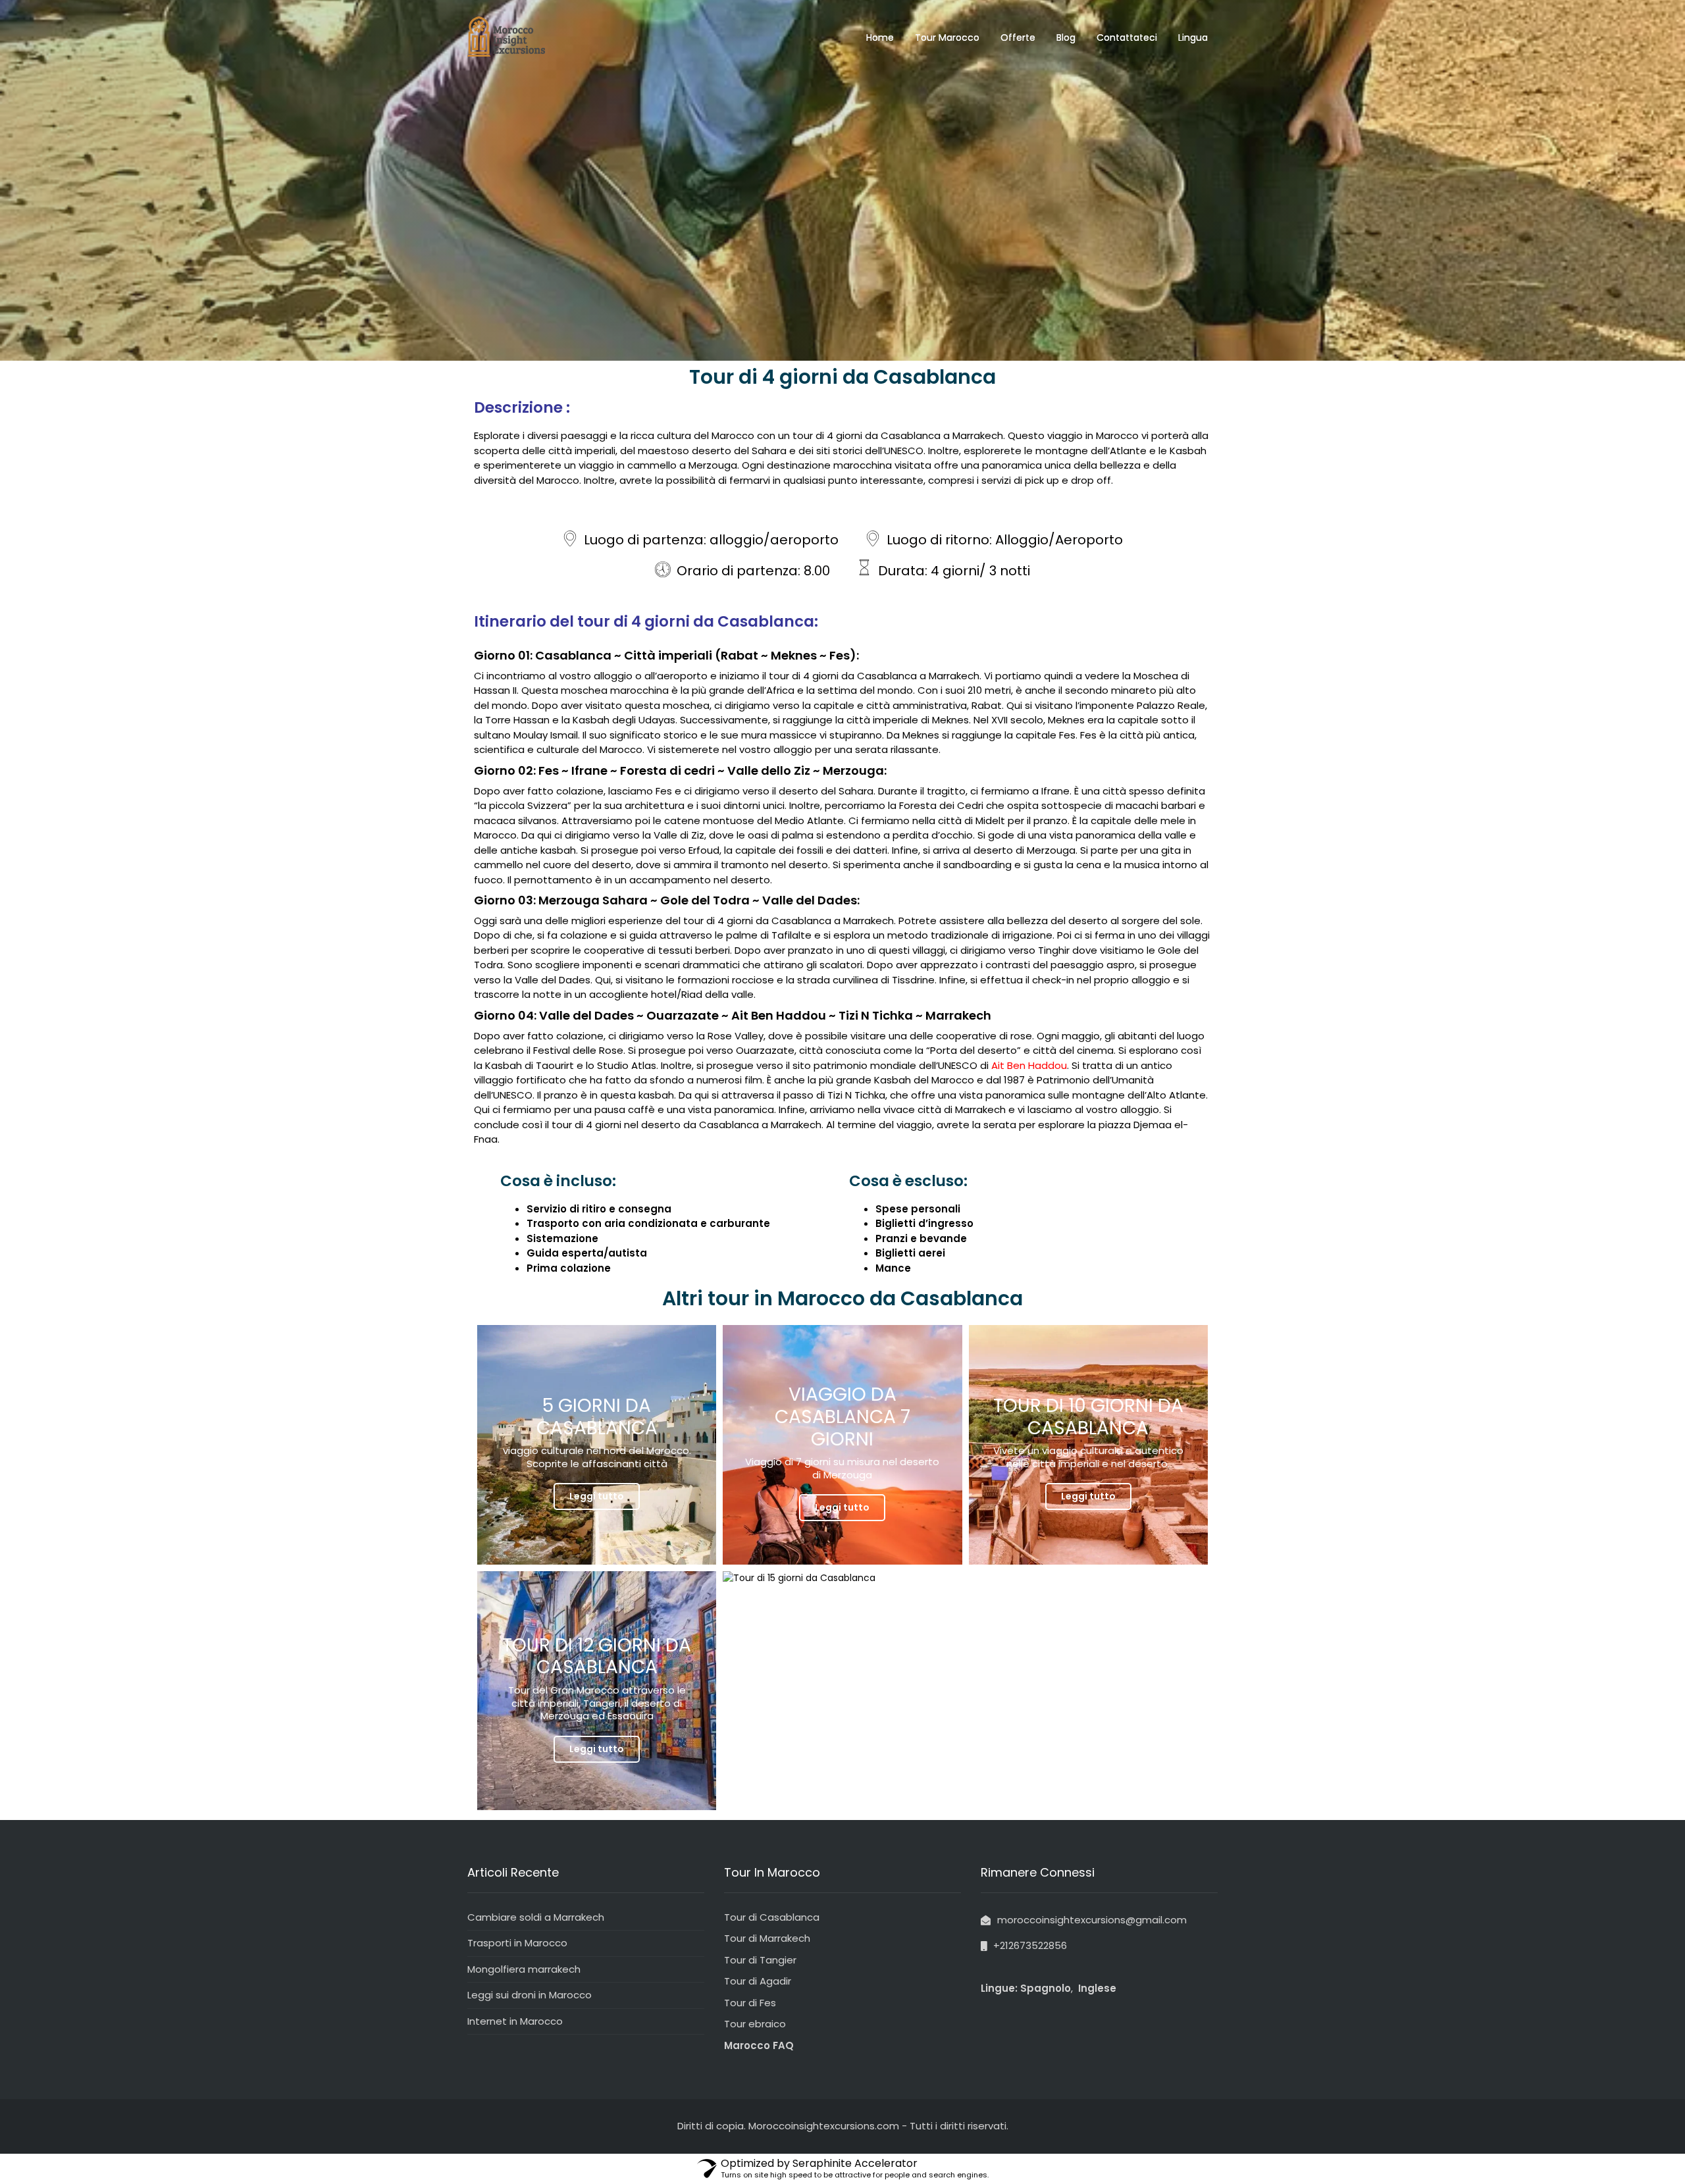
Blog (1066, 38)
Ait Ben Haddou (1028, 1065)
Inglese (1096, 1988)
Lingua (1193, 38)
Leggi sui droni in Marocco (530, 1995)
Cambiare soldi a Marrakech (536, 1917)
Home (880, 38)
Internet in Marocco (515, 2021)
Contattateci (1127, 38)
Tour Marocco (947, 38)
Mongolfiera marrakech (524, 1969)
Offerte (1018, 38)
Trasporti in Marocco (517, 1943)
